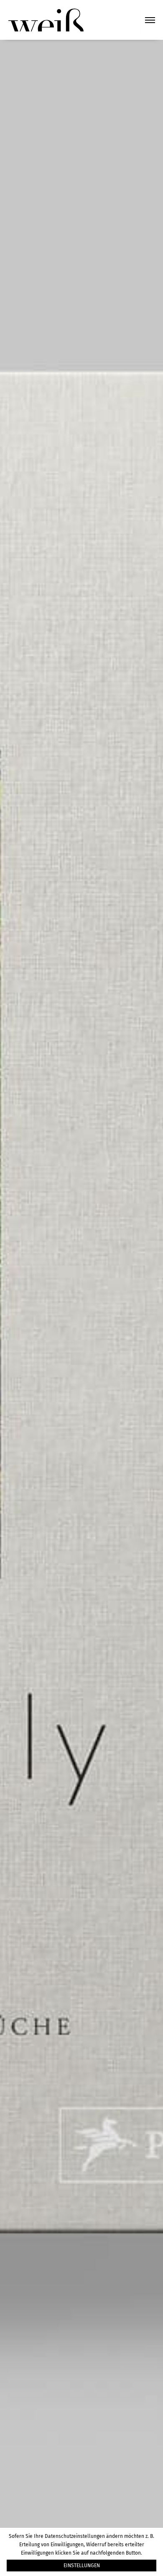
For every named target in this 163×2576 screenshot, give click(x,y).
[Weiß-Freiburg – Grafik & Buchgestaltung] (46, 19)
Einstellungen (82, 2566)
